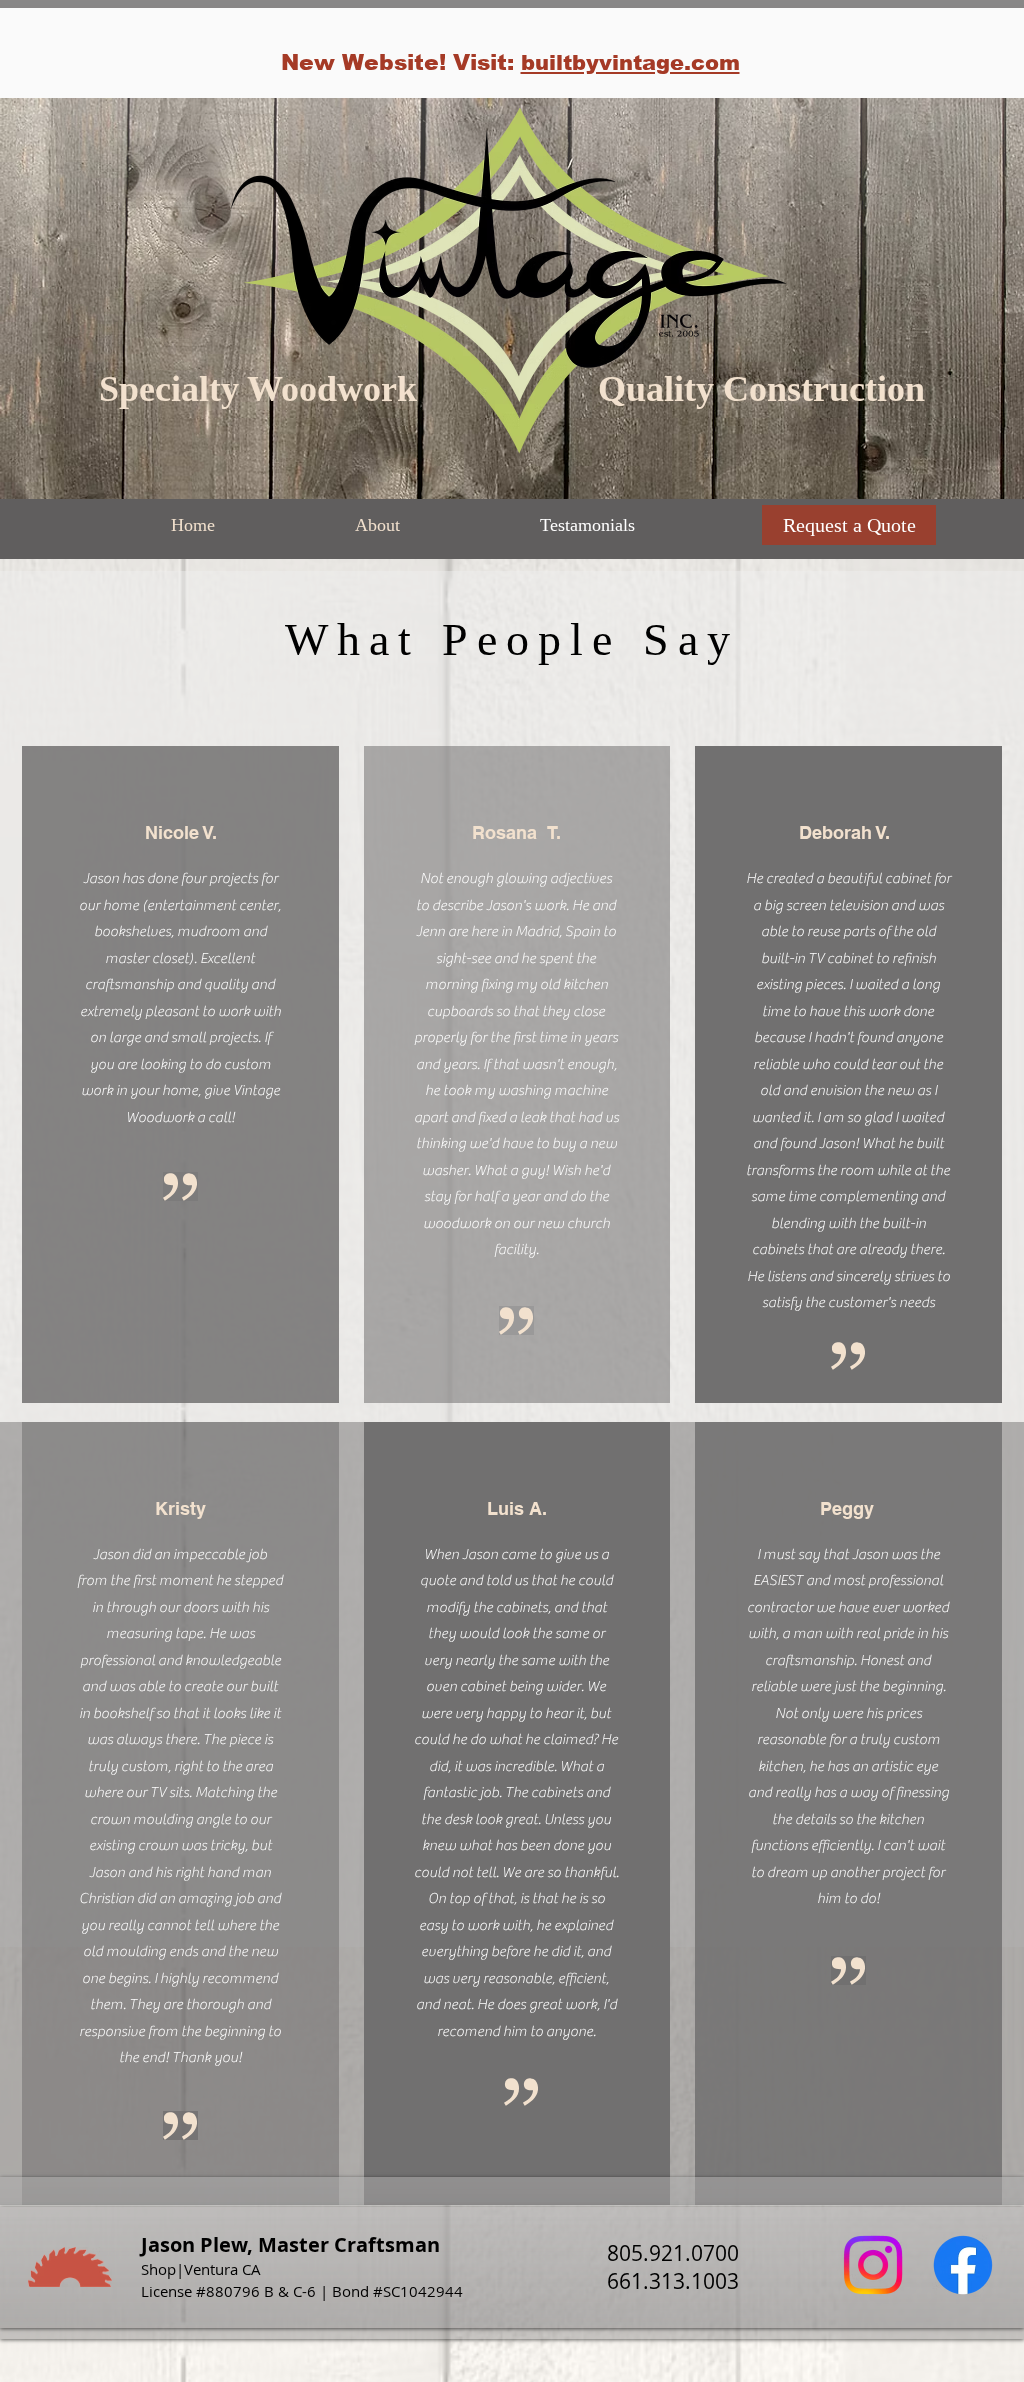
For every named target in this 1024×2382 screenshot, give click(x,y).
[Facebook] (963, 2265)
